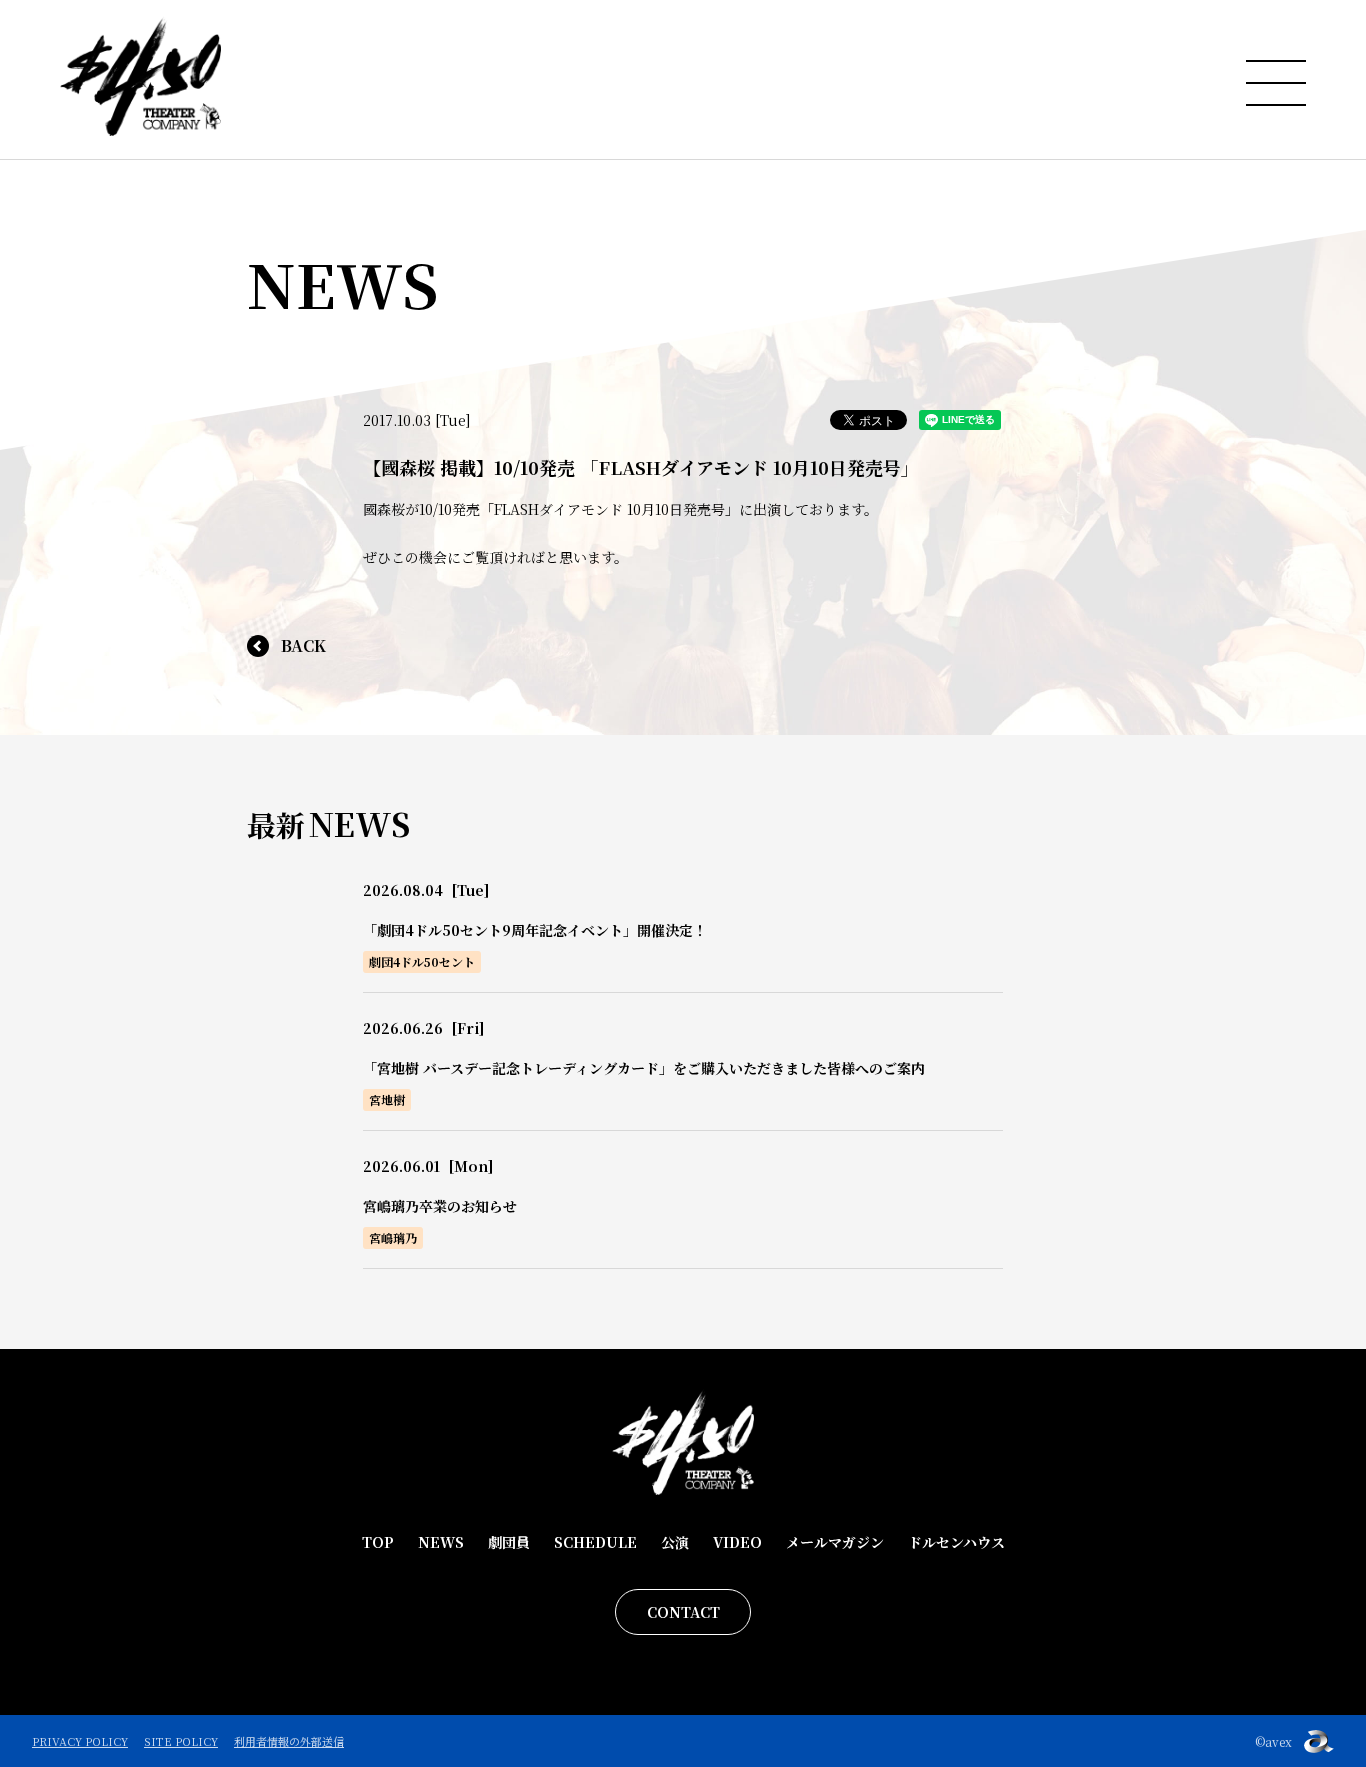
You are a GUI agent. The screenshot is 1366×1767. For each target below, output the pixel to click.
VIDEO (737, 1542)
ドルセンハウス (956, 1542)
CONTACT (683, 1612)
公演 (675, 1542)
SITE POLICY (181, 1741)
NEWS (441, 1542)
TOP (378, 1542)
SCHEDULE (595, 1542)
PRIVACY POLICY (80, 1741)
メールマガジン (835, 1542)
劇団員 (509, 1542)
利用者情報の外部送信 (289, 1741)
